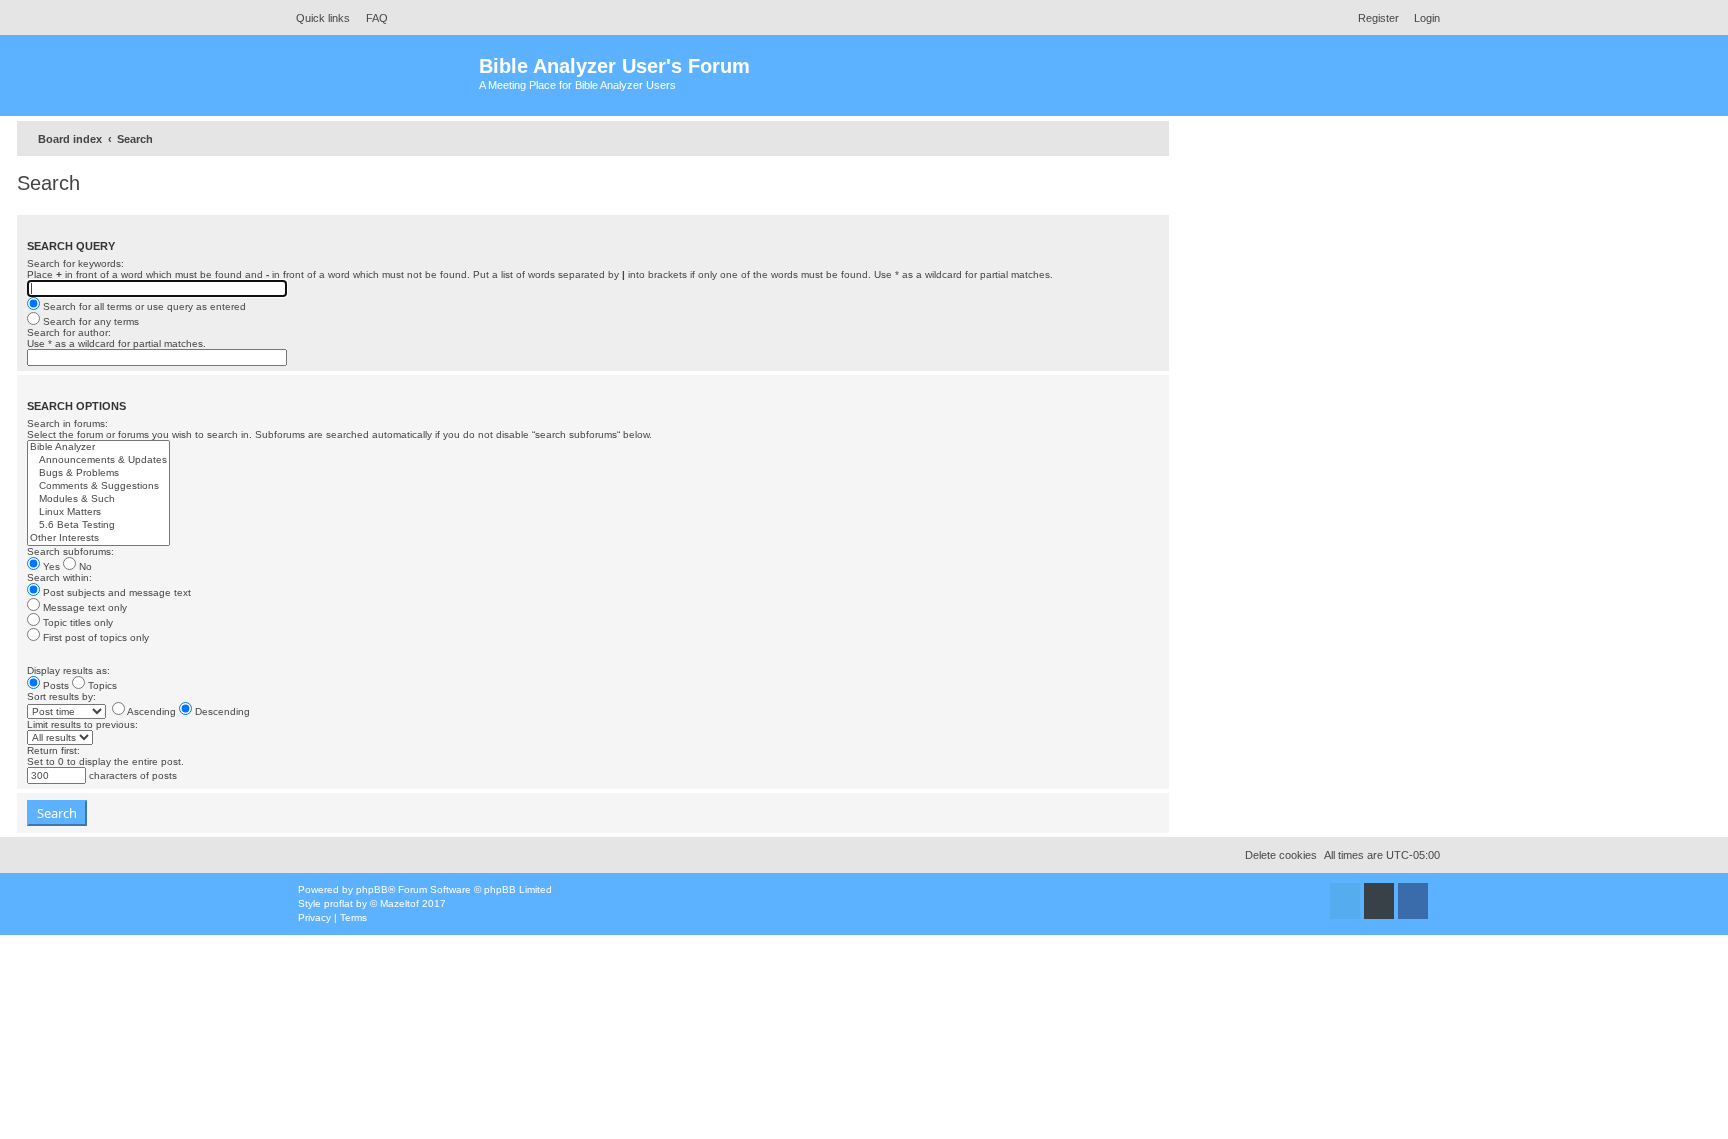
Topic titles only (76, 622)
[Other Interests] (98, 538)
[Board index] (383, 75)
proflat (338, 903)
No (84, 566)
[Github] (1379, 901)
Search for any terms (89, 321)
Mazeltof (399, 903)
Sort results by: (61, 696)
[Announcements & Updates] (98, 460)
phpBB (372, 889)
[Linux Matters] (98, 512)
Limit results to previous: (82, 724)
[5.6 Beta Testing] (98, 525)
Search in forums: (67, 423)
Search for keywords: (75, 263)
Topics (101, 685)
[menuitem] (371, 18)
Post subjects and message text (115, 592)
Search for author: (69, 332)
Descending (221, 711)
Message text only (83, 607)
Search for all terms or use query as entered (143, 306)
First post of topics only (94, 637)
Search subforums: (70, 551)
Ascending (150, 711)
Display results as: (68, 670)
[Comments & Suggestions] (98, 486)
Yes (50, 566)
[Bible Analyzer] (98, 447)
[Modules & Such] (98, 499)
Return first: (53, 750)
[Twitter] (1345, 901)
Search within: (59, 577)
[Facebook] (1413, 901)
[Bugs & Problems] (98, 473)
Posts (54, 685)
